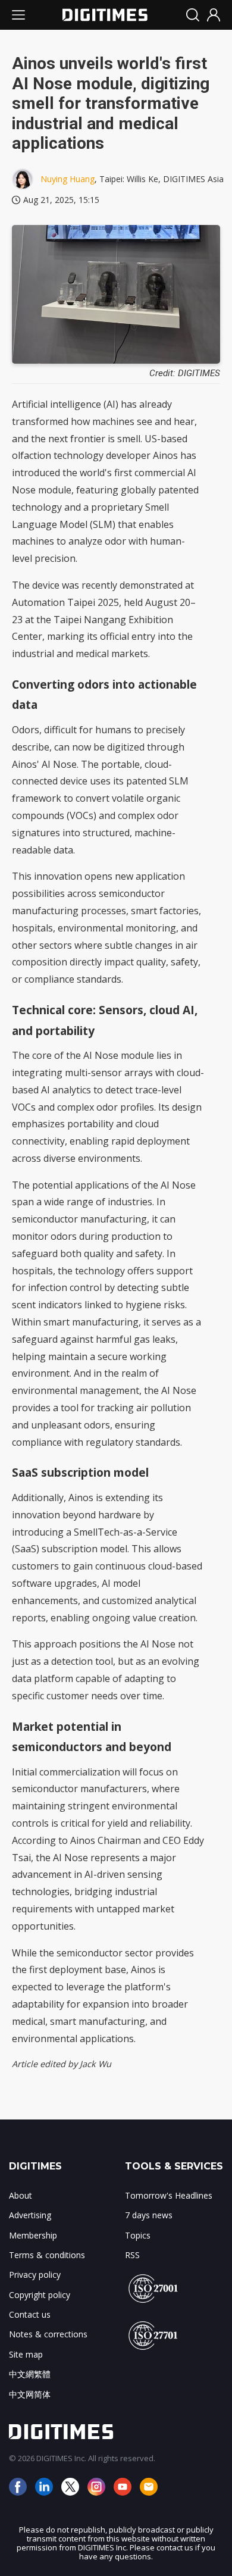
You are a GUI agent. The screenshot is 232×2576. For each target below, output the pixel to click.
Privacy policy (35, 2275)
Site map (26, 2354)
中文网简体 (30, 2394)
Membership (33, 2235)
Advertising (30, 2215)
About (21, 2195)
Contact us (30, 2314)
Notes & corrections (48, 2334)
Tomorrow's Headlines (169, 2195)
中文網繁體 (30, 2374)
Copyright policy (40, 2295)
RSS (132, 2255)
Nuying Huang (68, 179)
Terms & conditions (47, 2255)
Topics (138, 2235)
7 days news (149, 2215)
